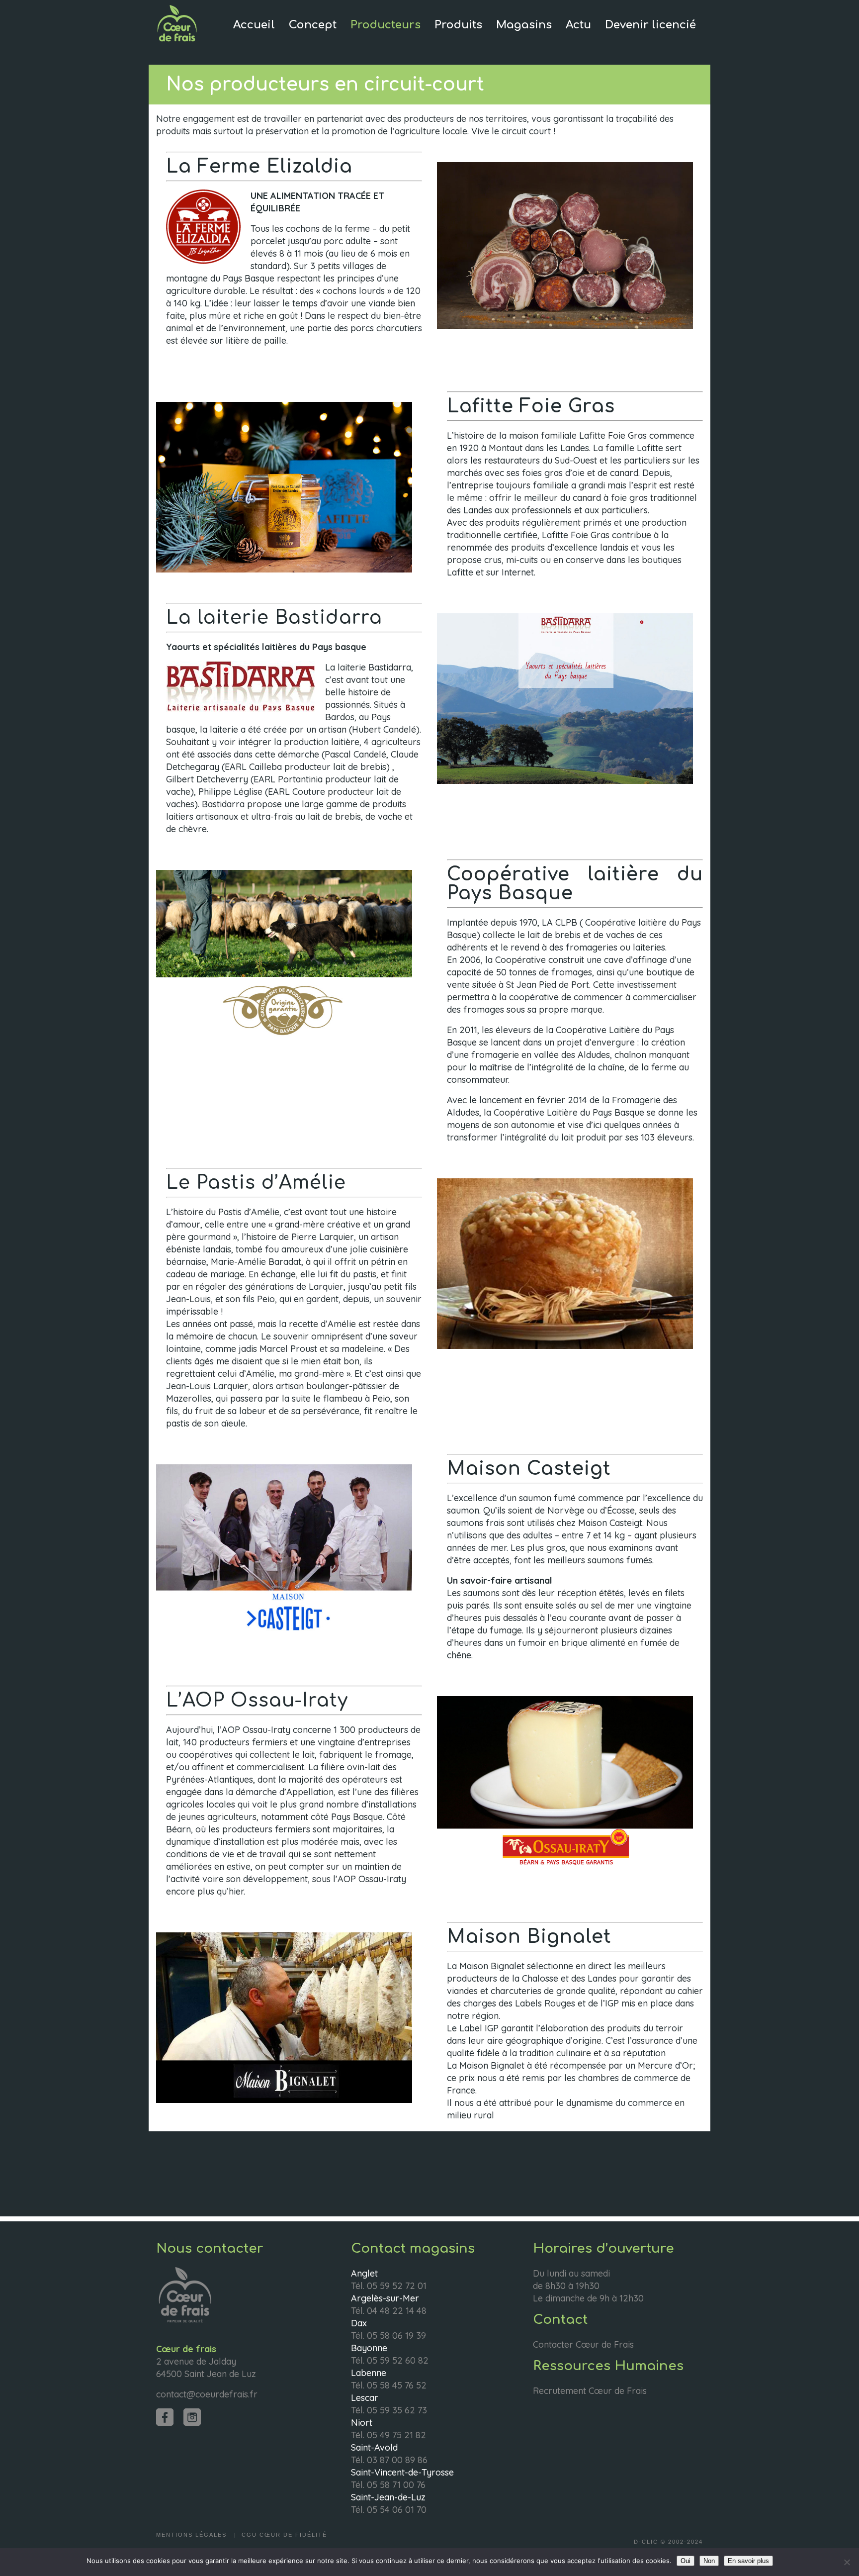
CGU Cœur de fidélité (284, 2535)
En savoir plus (748, 2561)
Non (709, 2561)
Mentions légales (193, 2535)
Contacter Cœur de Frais (583, 2344)
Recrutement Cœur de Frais (590, 2391)
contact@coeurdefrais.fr (207, 2394)
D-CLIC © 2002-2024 (668, 2542)
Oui (686, 2561)
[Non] (847, 2562)
